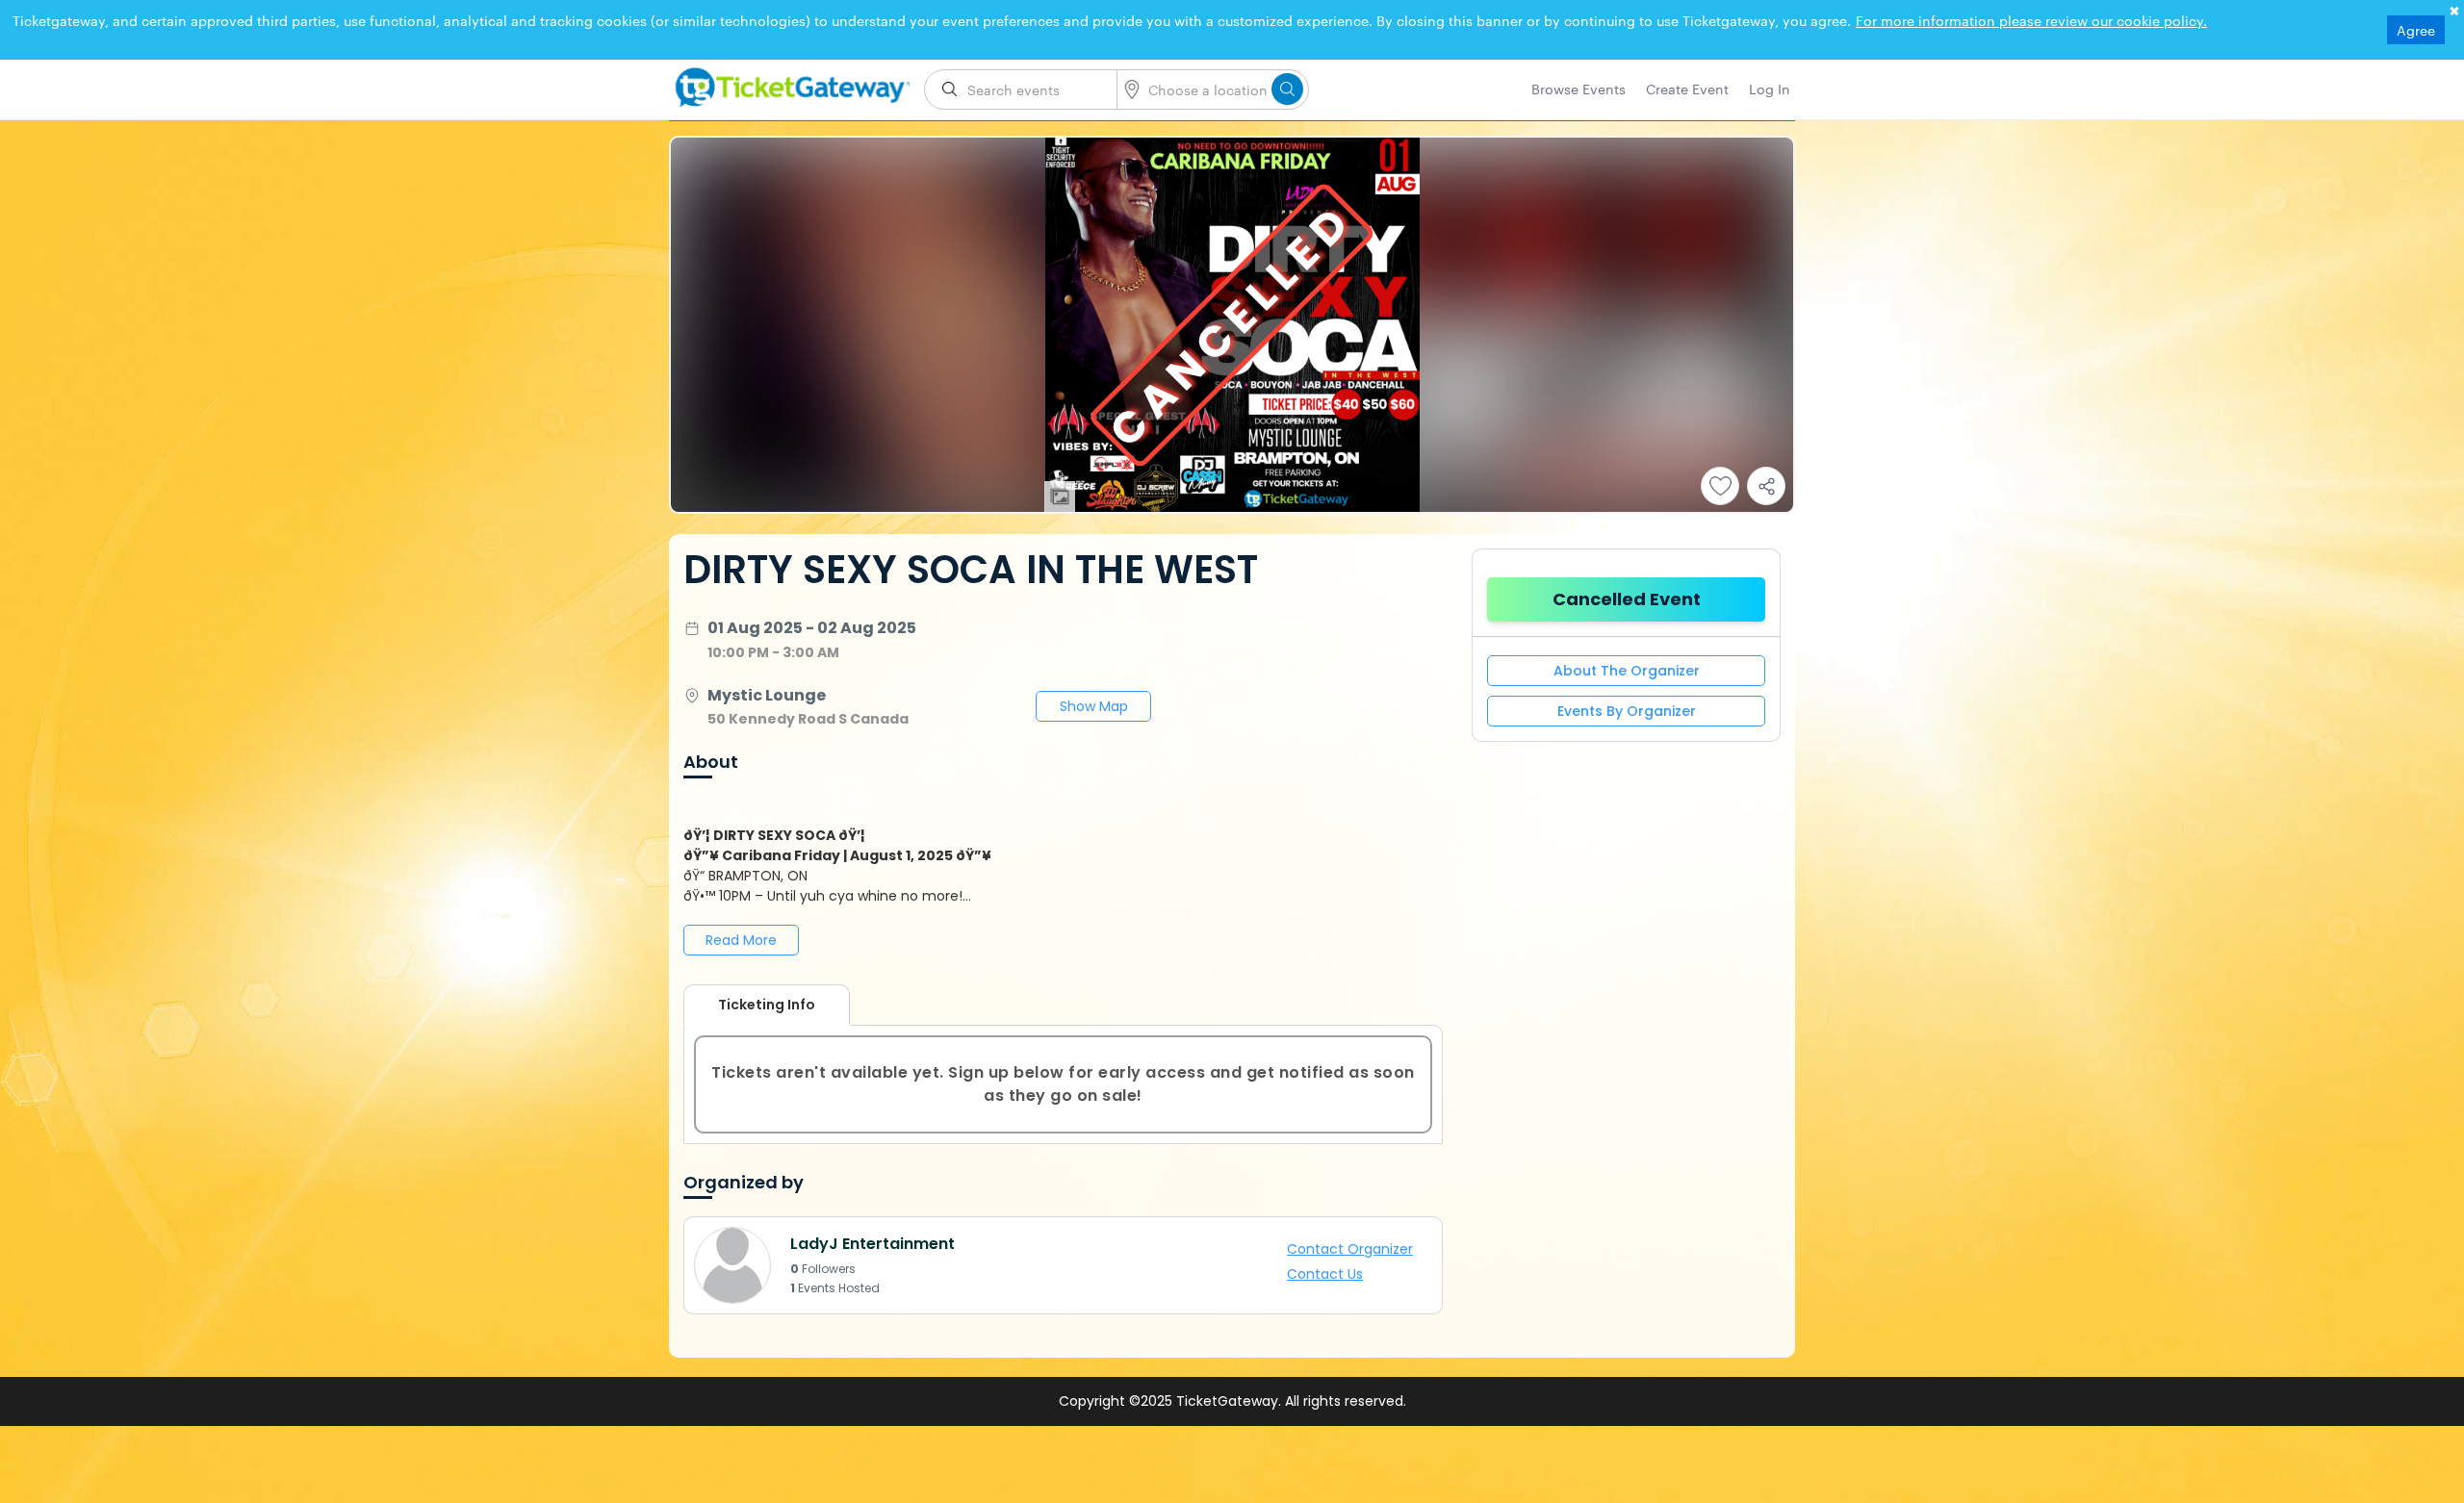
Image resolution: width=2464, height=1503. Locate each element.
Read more (741, 940)
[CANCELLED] (1232, 507)
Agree (2416, 30)
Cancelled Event (1627, 599)
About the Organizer (1627, 671)
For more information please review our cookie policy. (2031, 20)
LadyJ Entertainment (873, 1244)
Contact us (1337, 1273)
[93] (789, 84)
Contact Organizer (1359, 1250)
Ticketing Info (747, 1005)
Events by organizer (1627, 711)
